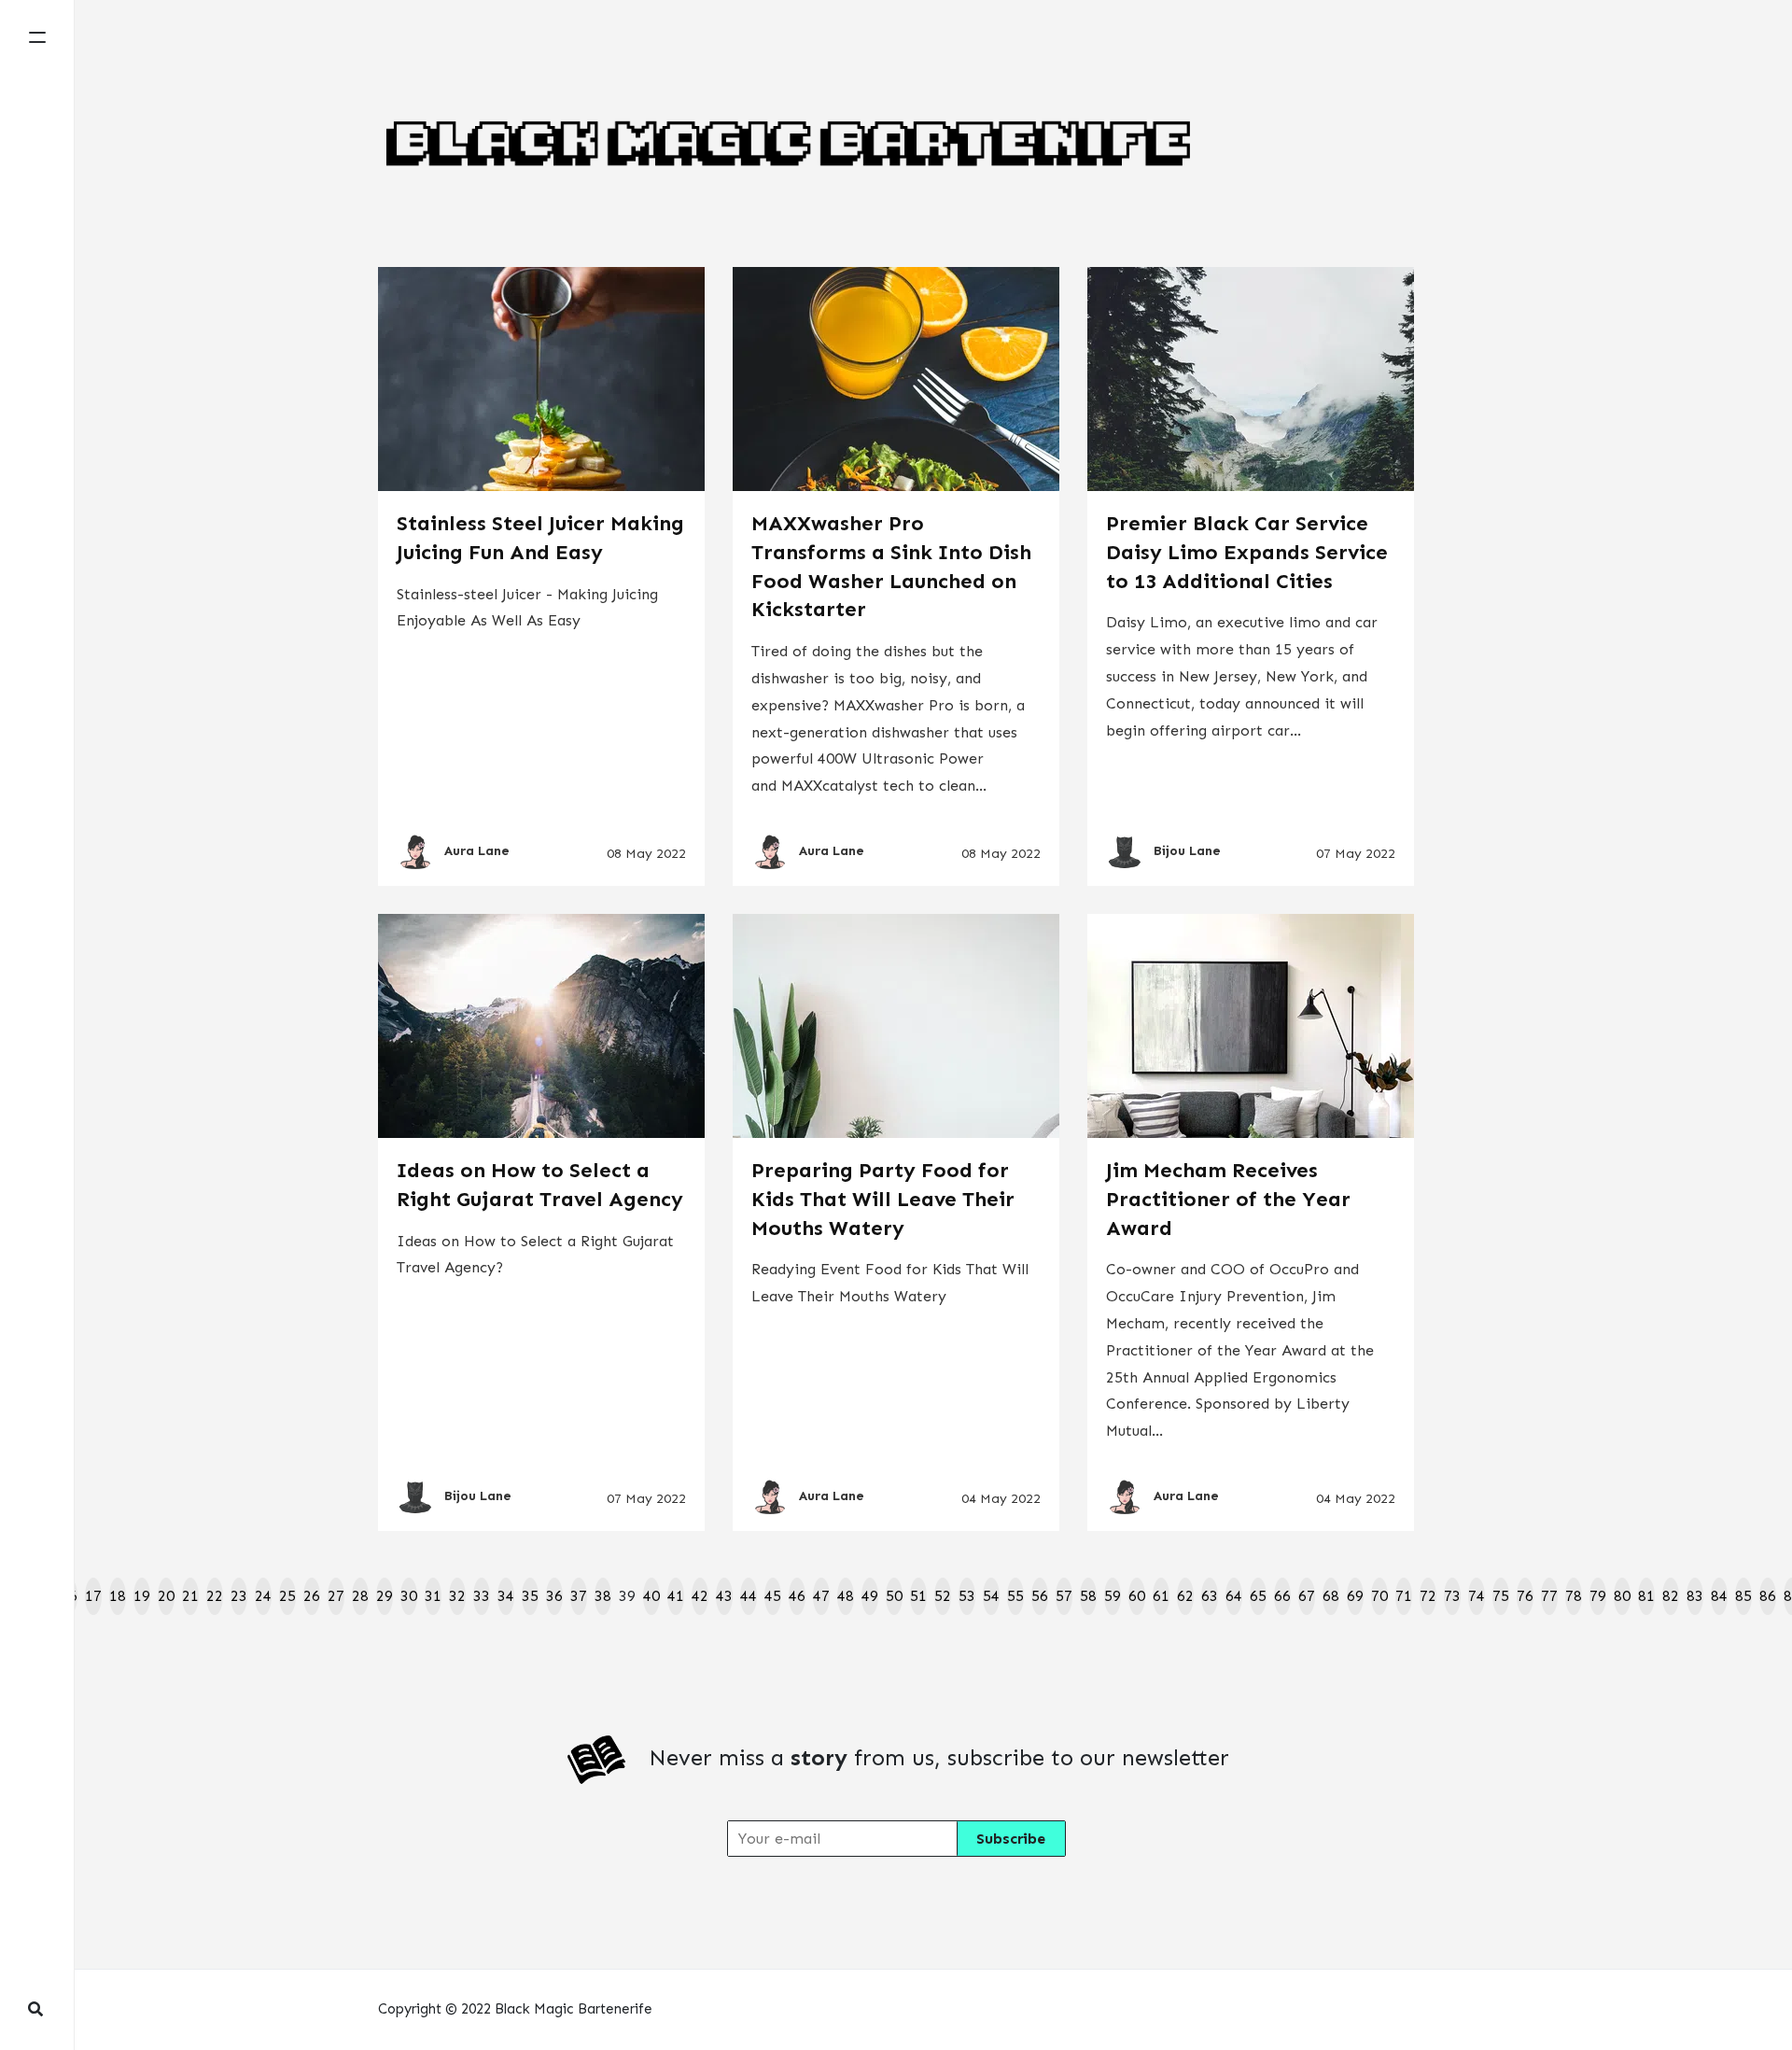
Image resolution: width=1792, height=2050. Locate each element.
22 (215, 1596)
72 (1428, 1596)
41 (676, 1596)
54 (991, 1596)
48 (846, 1596)
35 (530, 1596)
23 (239, 1596)
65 (1258, 1596)
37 (579, 1596)
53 (967, 1596)
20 (166, 1596)
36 (554, 1596)
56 (1040, 1596)
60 (1137, 1596)
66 (1282, 1596)
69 (1355, 1596)
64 (1234, 1596)
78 (1574, 1596)
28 (360, 1596)
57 (1064, 1596)
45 (773, 1596)
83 (1695, 1596)
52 (943, 1596)
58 (1088, 1596)
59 (1113, 1596)
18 (118, 1596)
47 (821, 1596)
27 (336, 1596)
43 (724, 1596)
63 (1210, 1596)
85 (1743, 1596)
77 (1549, 1596)
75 (1501, 1596)
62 (1185, 1596)
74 (1477, 1596)
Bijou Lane (1187, 851)
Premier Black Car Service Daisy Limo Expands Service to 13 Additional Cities (1247, 552)
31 (433, 1596)
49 (870, 1596)
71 (1404, 1596)
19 (142, 1596)
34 (506, 1596)
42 (700, 1596)
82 (1671, 1596)
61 (1161, 1596)
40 (651, 1596)
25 (287, 1596)
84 (1719, 1596)
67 (1307, 1596)
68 (1331, 1596)
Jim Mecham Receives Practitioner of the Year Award (1228, 1199)
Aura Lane (477, 851)
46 (797, 1596)
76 (1525, 1596)
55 (1015, 1596)
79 (1598, 1596)
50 (894, 1596)
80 (1622, 1596)
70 (1379, 1596)
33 (482, 1596)
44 (749, 1596)
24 (263, 1596)
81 (1646, 1596)
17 (93, 1596)
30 (409, 1596)
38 (603, 1596)
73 (1452, 1596)
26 (312, 1596)
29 (385, 1596)
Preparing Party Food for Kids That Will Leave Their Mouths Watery (883, 1199)
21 (190, 1596)
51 (918, 1596)
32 (457, 1596)
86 (1768, 1596)
